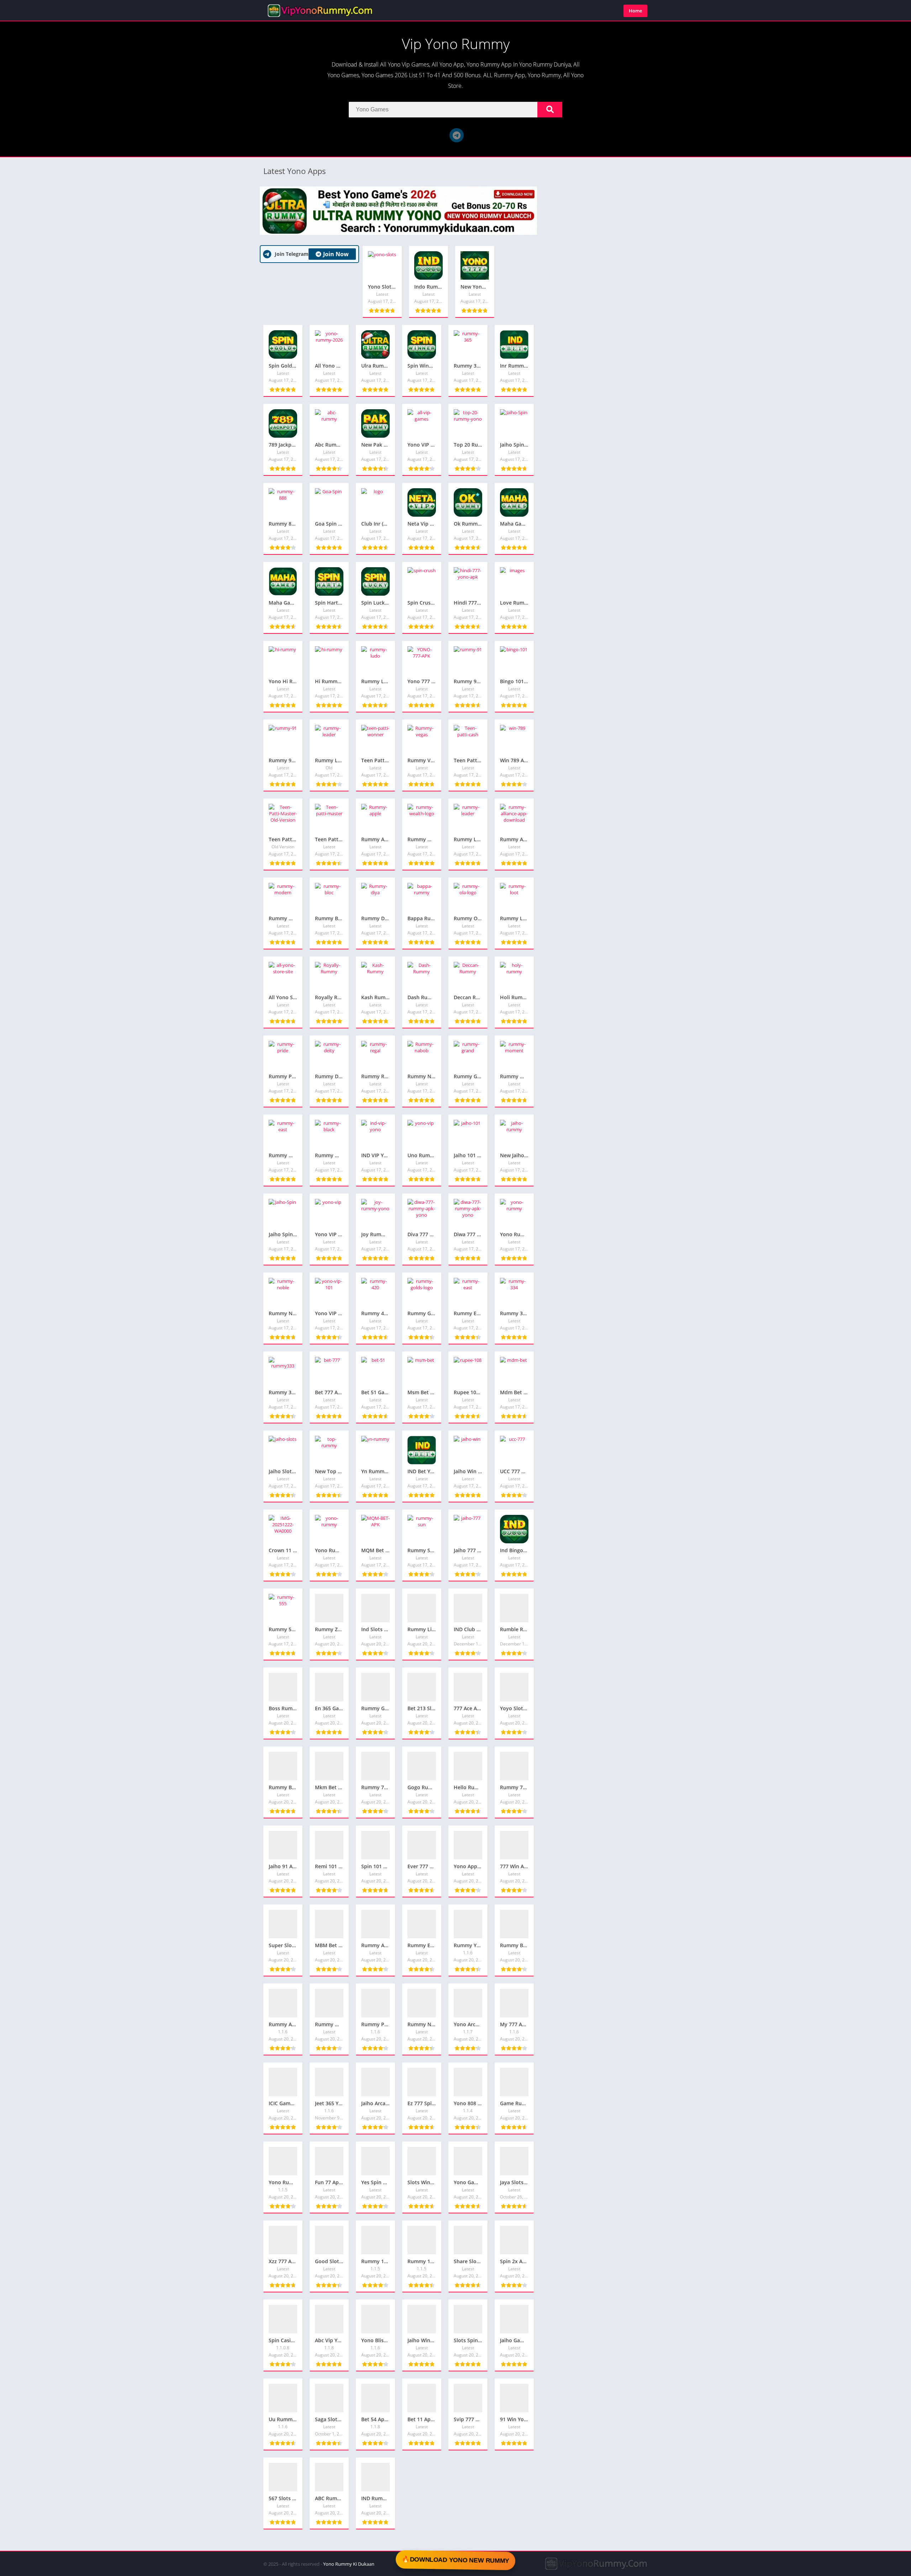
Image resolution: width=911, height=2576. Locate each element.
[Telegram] (457, 135)
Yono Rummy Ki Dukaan (349, 2564)
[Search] (550, 110)
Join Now (336, 254)
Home (635, 11)
